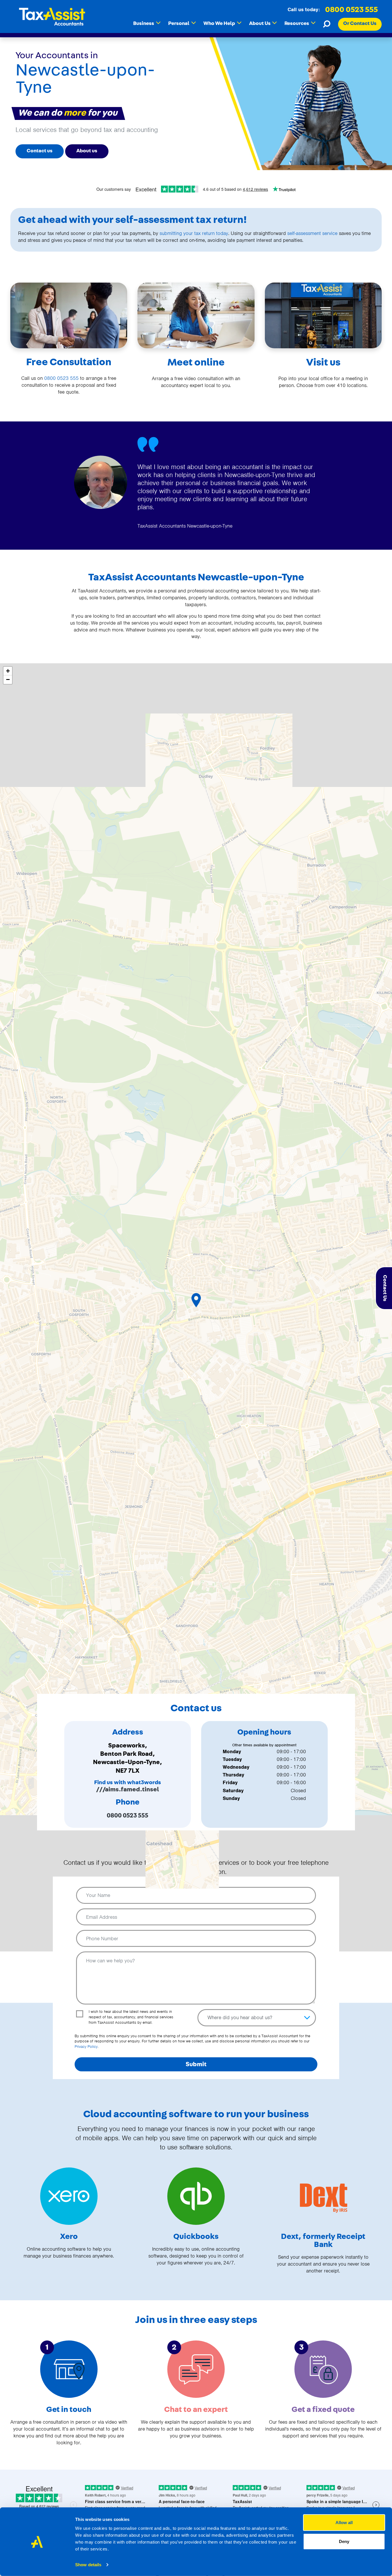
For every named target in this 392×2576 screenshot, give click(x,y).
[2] (196, 2369)
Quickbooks (196, 2237)
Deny (344, 2541)
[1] (69, 2369)
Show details (88, 2565)
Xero (69, 2237)
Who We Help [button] (222, 23)
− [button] (8, 680)
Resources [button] (300, 23)
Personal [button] (182, 23)
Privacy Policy (86, 2047)
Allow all (344, 2522)
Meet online (196, 362)
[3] (323, 2369)
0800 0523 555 (352, 10)
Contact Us (385, 1288)
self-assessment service (312, 233)
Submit (196, 2064)
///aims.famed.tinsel (128, 1789)
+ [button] (8, 671)
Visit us (323, 362)
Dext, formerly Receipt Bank (323, 2241)
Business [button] (147, 23)
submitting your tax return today (194, 233)
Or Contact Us (360, 24)
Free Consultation (69, 362)
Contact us (40, 151)
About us (87, 151)
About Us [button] (263, 23)
